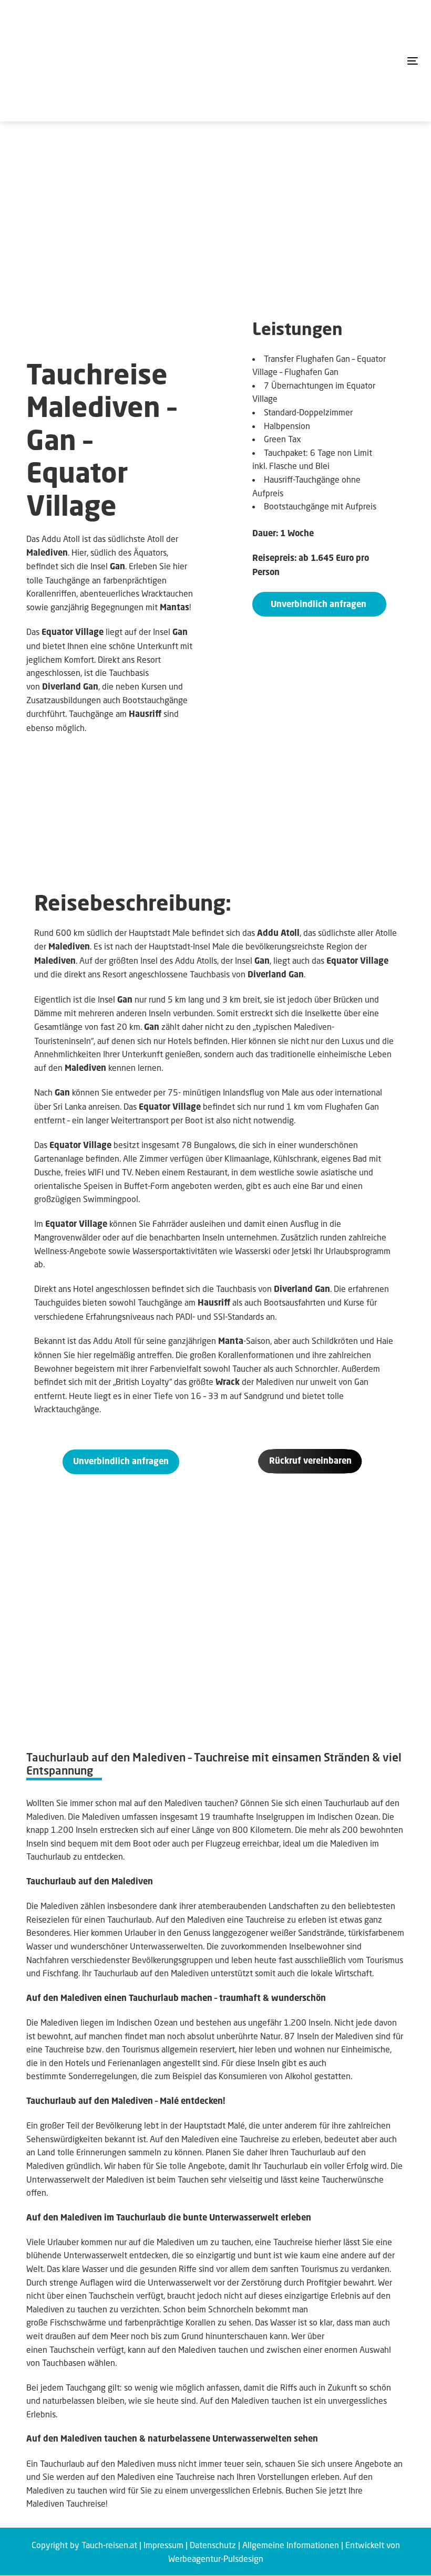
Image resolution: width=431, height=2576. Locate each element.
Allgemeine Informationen (291, 2545)
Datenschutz (213, 2545)
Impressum (163, 2545)
